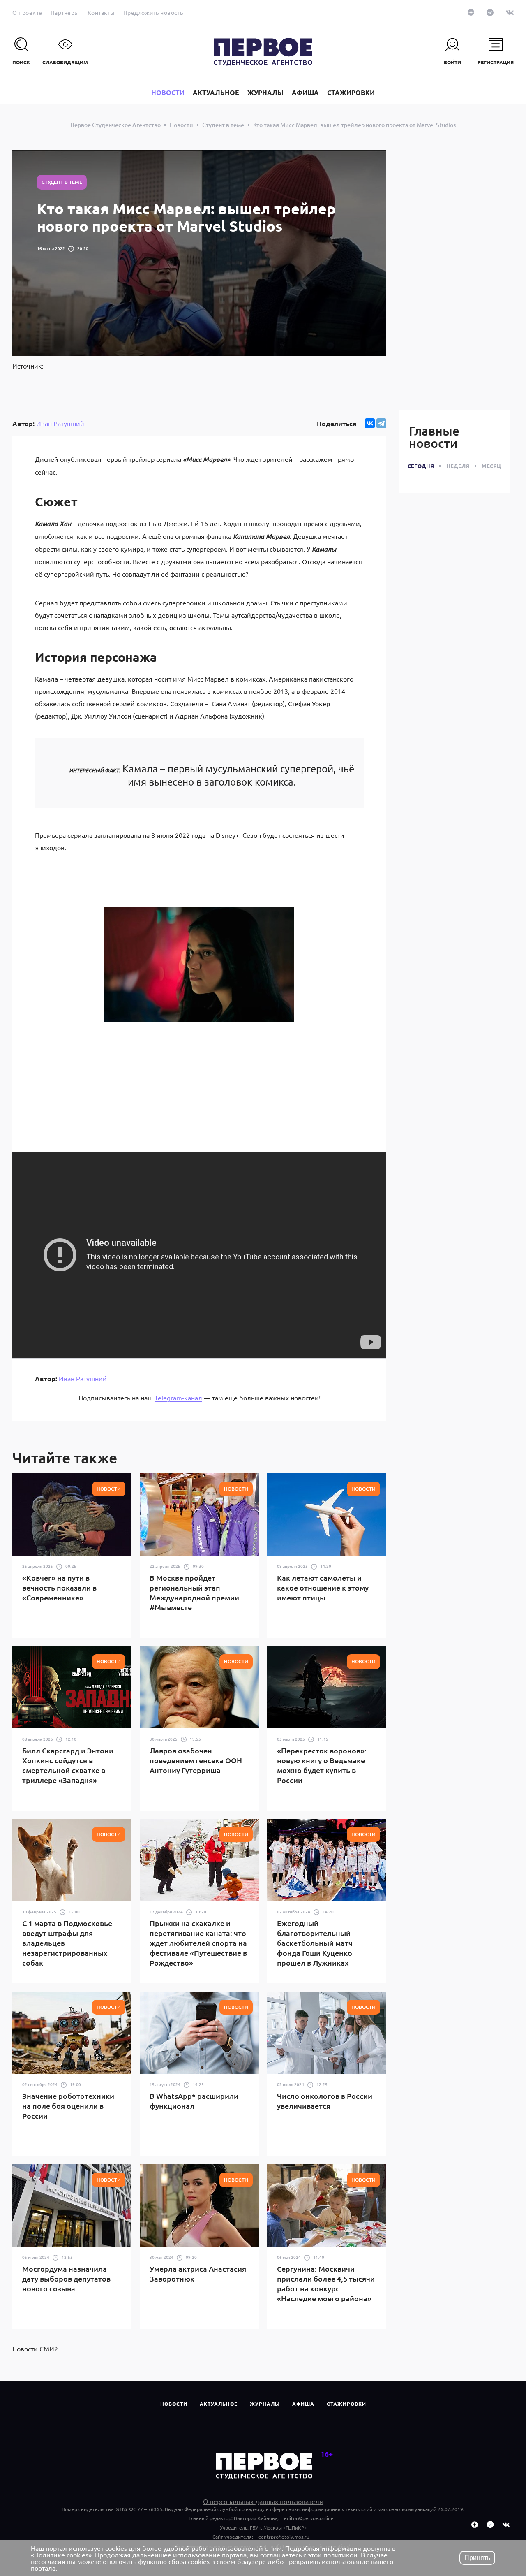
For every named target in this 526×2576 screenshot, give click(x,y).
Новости (174, 2404)
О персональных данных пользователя (263, 2501)
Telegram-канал (178, 1398)
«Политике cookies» (61, 2555)
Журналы (265, 2404)
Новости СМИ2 (35, 2349)
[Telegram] (381, 423)
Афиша (303, 2404)
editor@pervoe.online (309, 2518)
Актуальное (219, 2404)
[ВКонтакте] (370, 423)
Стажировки (346, 2404)
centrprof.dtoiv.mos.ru (284, 2537)
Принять (477, 2558)
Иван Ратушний (60, 423)
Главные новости (434, 437)
